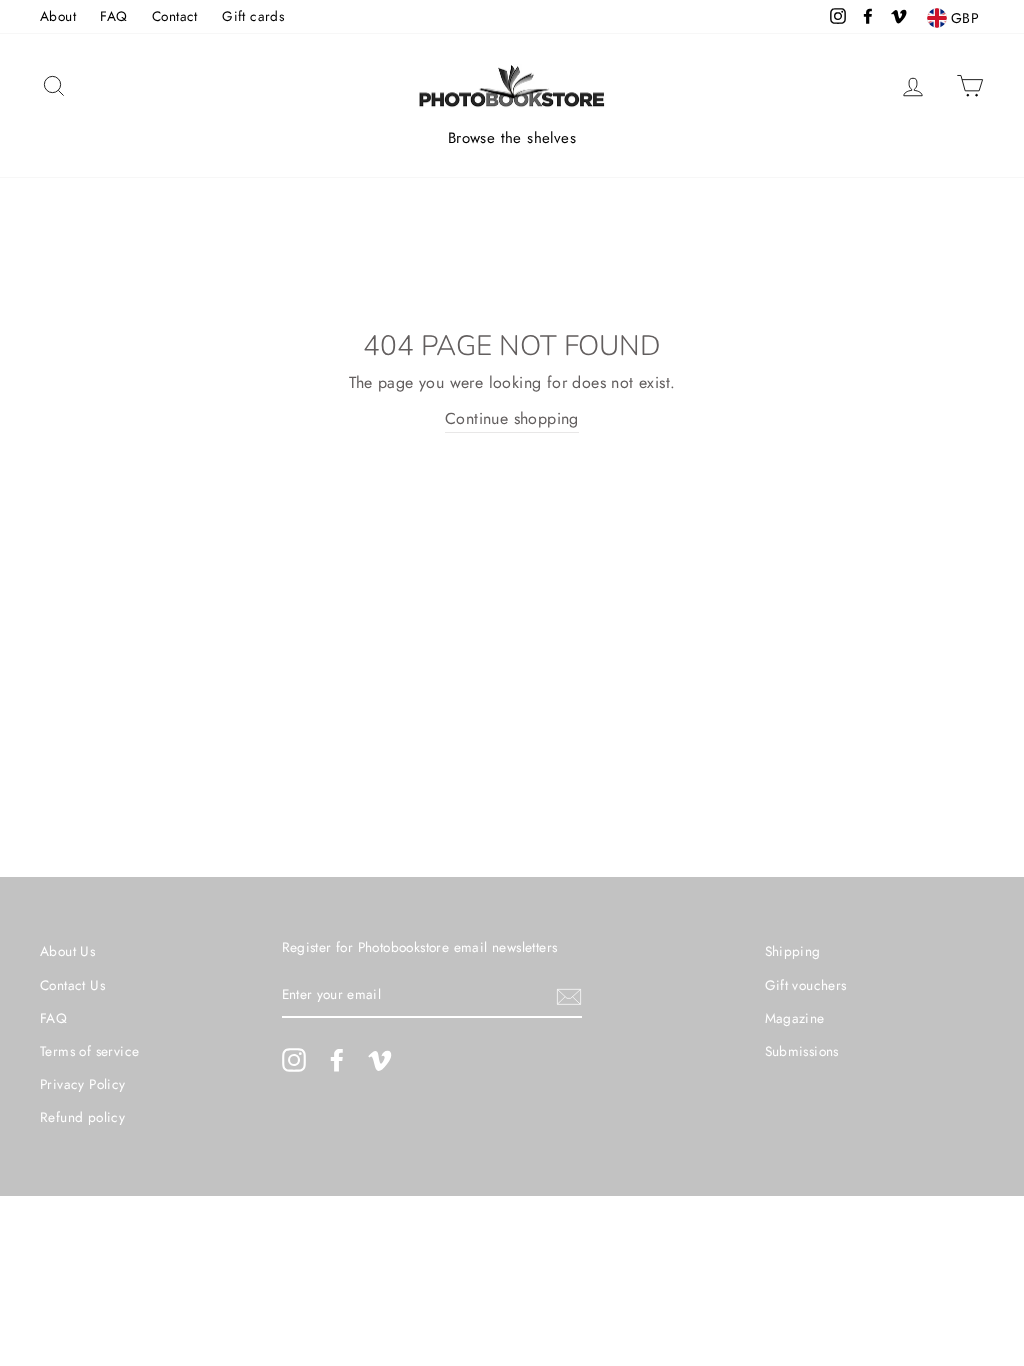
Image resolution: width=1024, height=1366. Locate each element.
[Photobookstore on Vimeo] (380, 1060)
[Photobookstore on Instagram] (294, 1060)
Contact (175, 16)
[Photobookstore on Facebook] (337, 1060)
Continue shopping (512, 418)
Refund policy (82, 1117)
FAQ (113, 16)
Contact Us (72, 985)
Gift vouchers (806, 985)
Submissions (802, 1051)
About (58, 16)
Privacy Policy (83, 1084)
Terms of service (89, 1051)
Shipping (793, 951)
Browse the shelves (512, 138)
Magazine (795, 1018)
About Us (67, 951)
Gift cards (253, 16)
